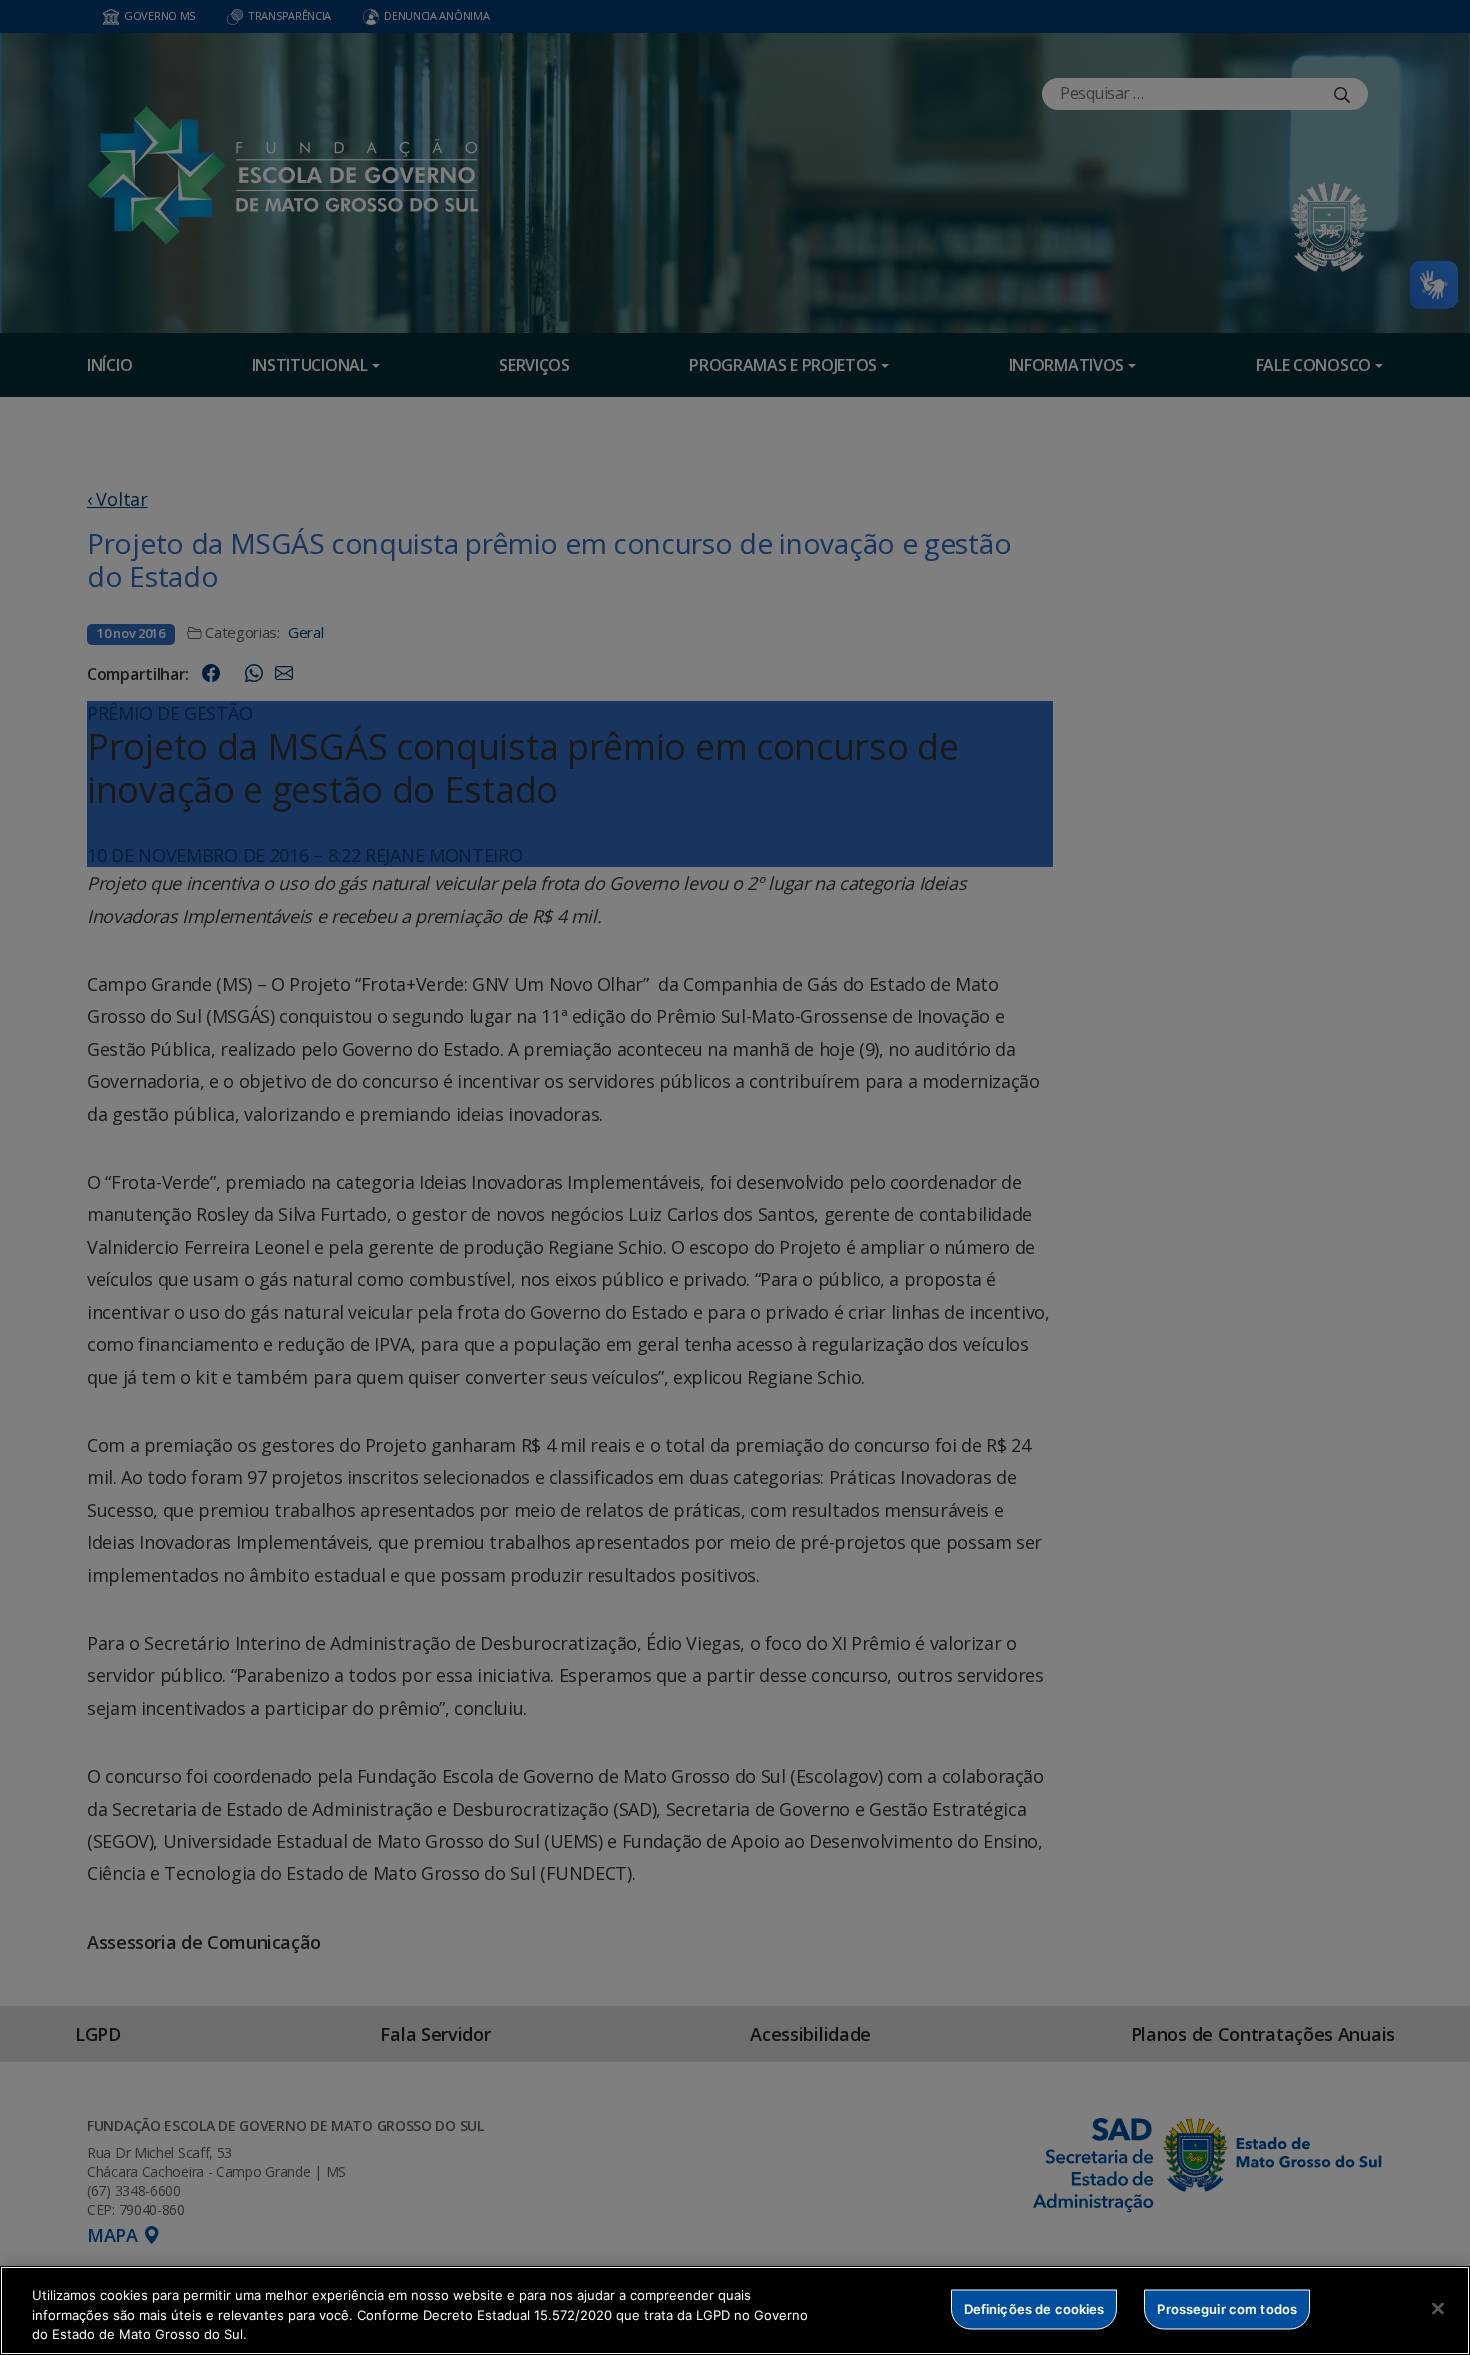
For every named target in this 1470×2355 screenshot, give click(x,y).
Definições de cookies (1034, 2308)
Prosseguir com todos (1227, 2308)
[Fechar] (1438, 2308)
